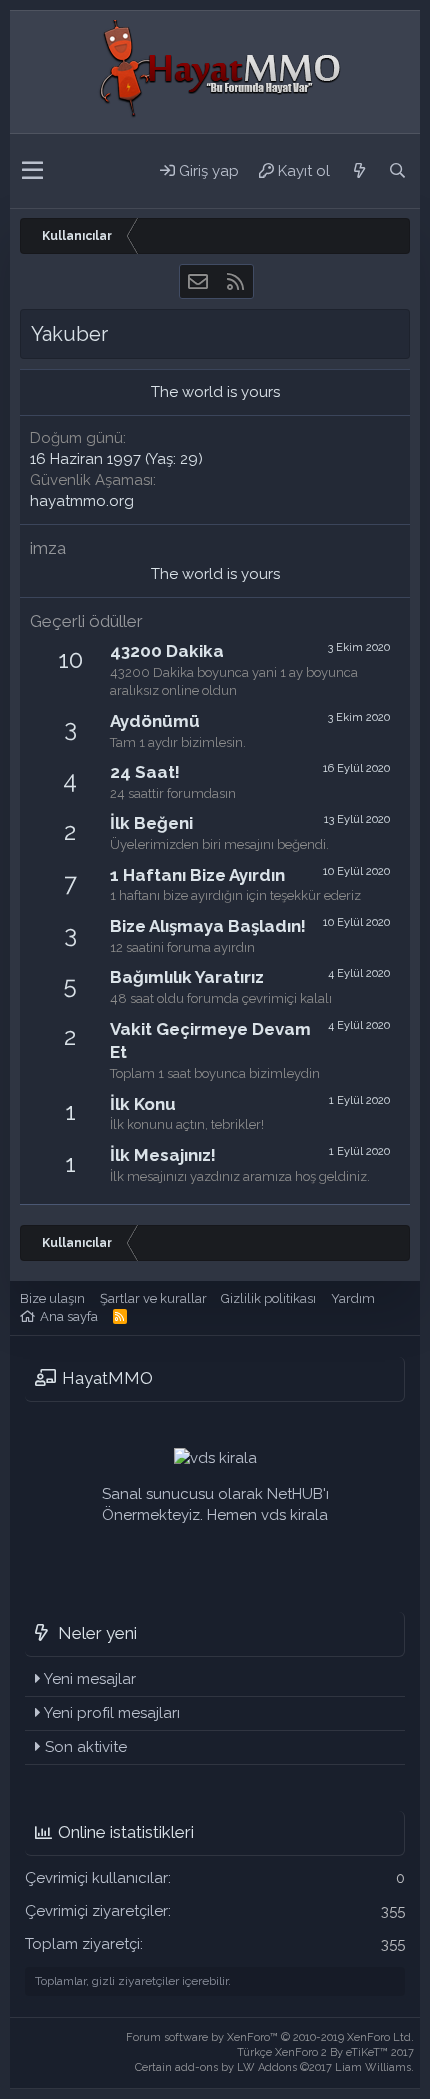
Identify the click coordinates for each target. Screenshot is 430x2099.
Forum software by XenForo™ (270, 2037)
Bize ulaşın (52, 1298)
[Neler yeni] (359, 171)
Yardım (353, 1298)
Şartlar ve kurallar (153, 1298)
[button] (32, 171)
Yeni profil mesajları (112, 1713)
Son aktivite (86, 1747)
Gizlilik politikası (268, 1298)
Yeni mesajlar (90, 1679)
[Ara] (397, 171)
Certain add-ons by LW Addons (274, 2067)
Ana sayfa (69, 1316)
